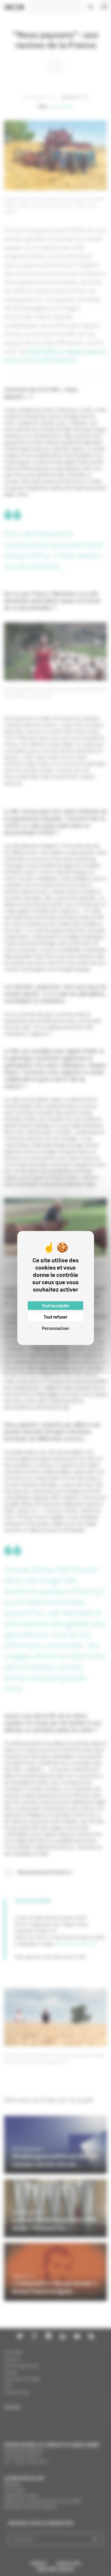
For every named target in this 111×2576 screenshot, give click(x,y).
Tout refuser (55, 1317)
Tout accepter (55, 1306)
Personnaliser (55, 1328)
